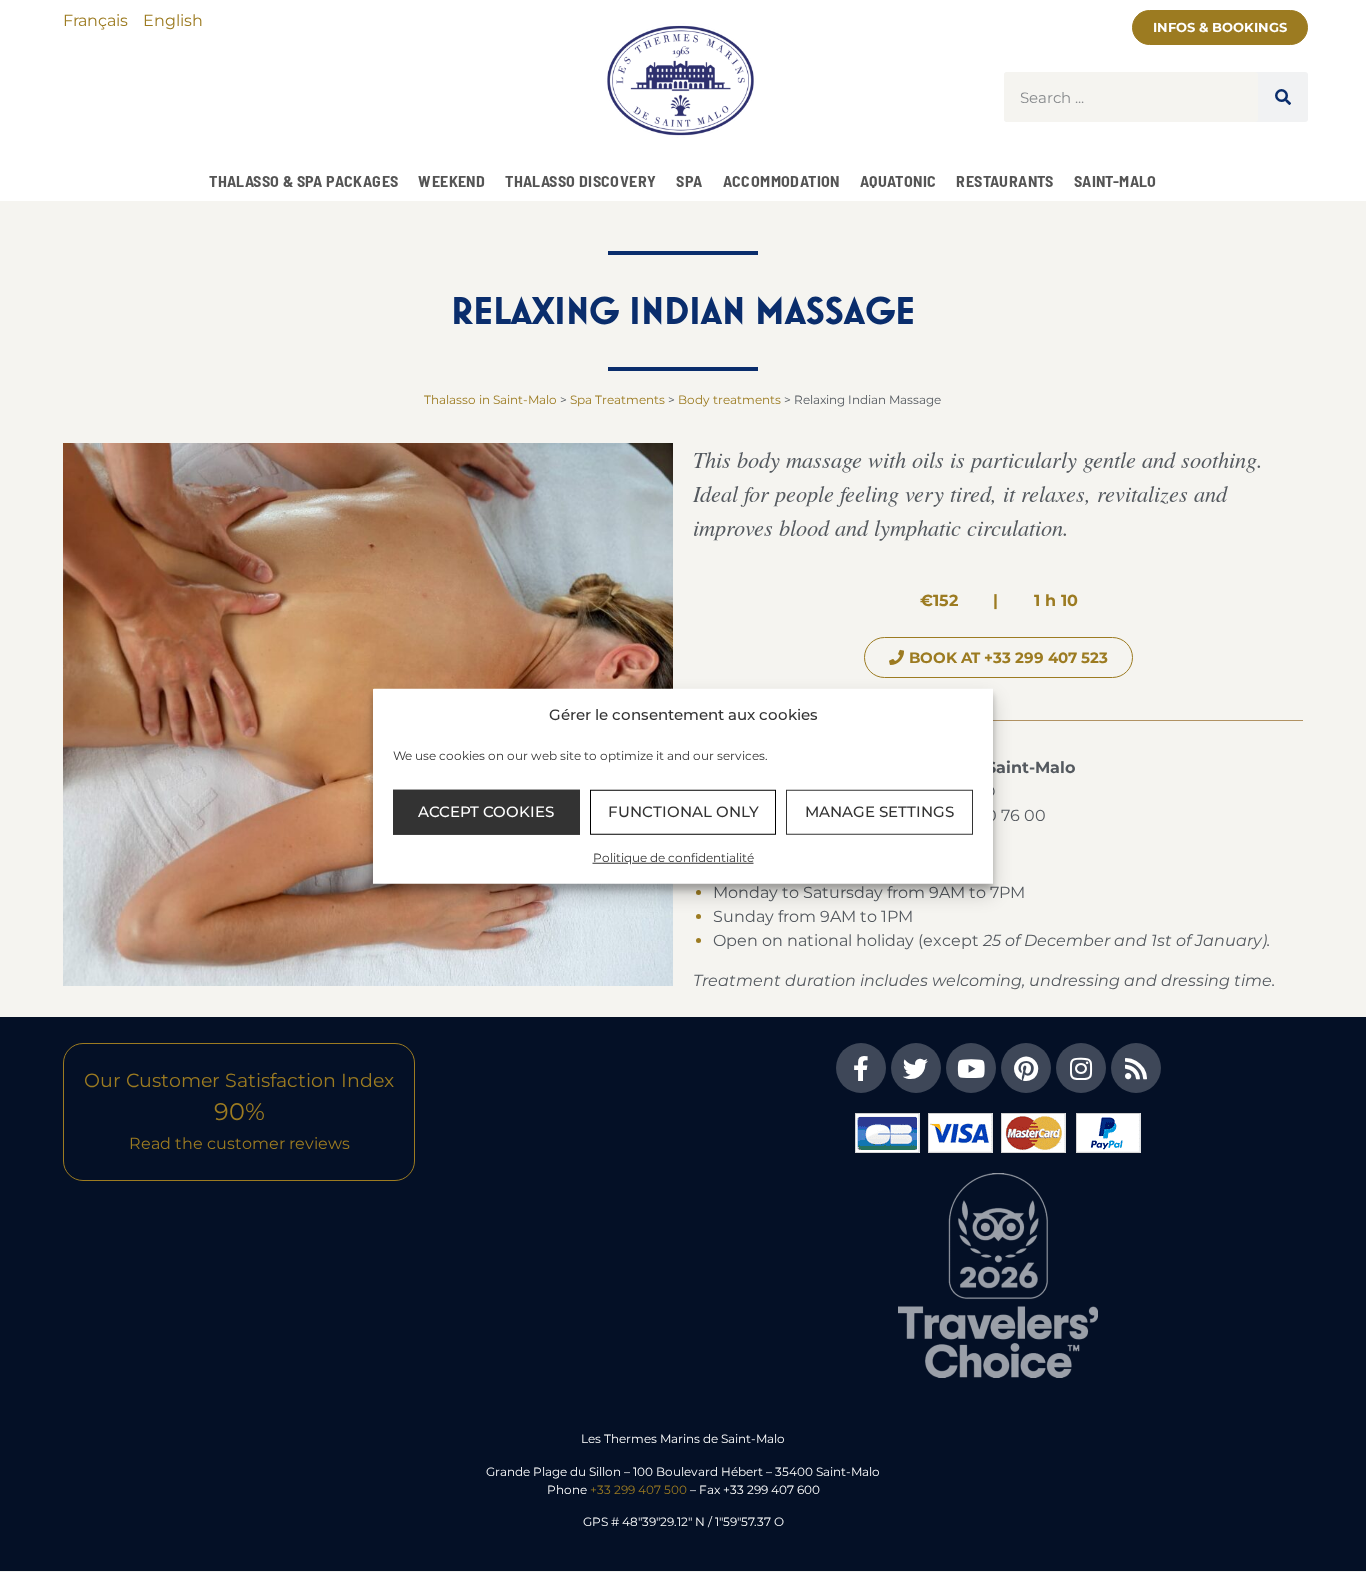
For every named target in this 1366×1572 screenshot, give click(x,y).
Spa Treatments (617, 399)
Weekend (451, 180)
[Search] (1283, 97)
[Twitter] (916, 1068)
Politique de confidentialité (673, 856)
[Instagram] (1081, 1068)
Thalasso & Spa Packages (303, 180)
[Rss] (1136, 1068)
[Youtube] (971, 1068)
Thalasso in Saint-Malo (490, 399)
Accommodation (781, 180)
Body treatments (729, 399)
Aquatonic (898, 180)
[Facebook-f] (861, 1068)
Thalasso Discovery (580, 180)
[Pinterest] (1026, 1068)
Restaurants (1004, 180)
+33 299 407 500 (638, 1489)
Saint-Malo (1115, 180)
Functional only (683, 811)
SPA (689, 180)
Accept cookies (486, 811)
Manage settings (879, 811)
